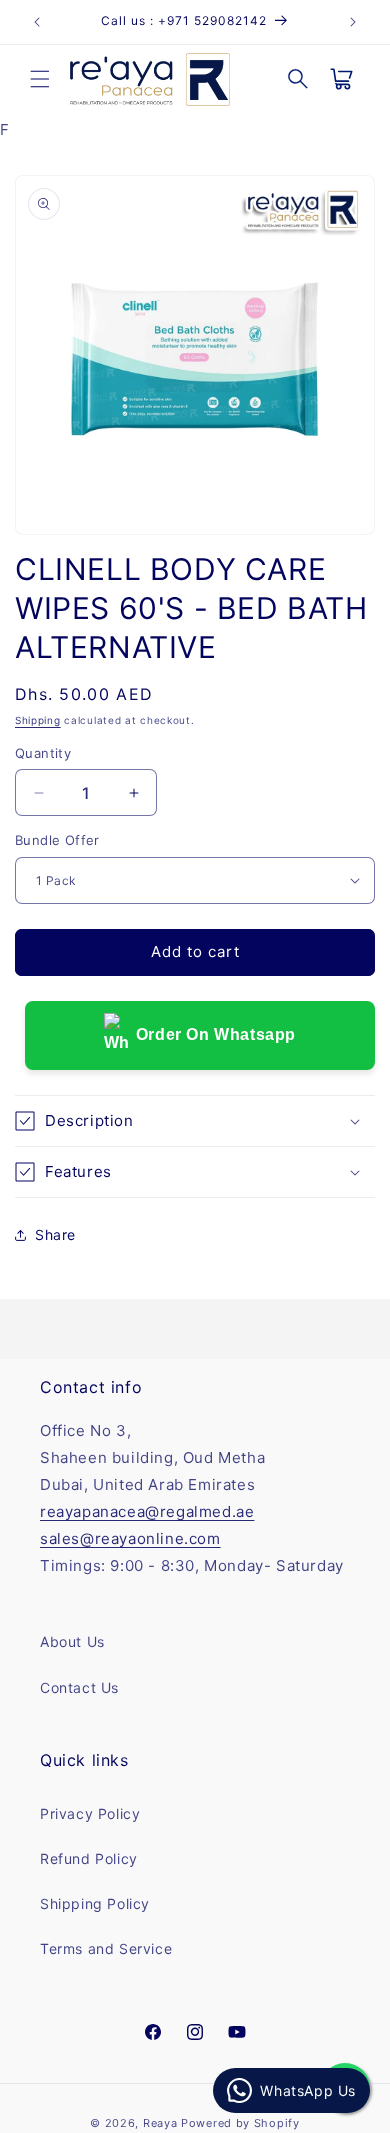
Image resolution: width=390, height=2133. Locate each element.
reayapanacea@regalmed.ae (147, 1511)
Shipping (38, 720)
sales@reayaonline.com (130, 1538)
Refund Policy (89, 1858)
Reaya (160, 2123)
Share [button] (55, 1234)
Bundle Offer (57, 840)
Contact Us (79, 1687)
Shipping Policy (95, 1903)
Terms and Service (106, 1948)
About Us (72, 1641)
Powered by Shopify (240, 2123)
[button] (40, 79)
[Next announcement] (353, 22)
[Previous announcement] (37, 22)
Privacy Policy (90, 1813)
